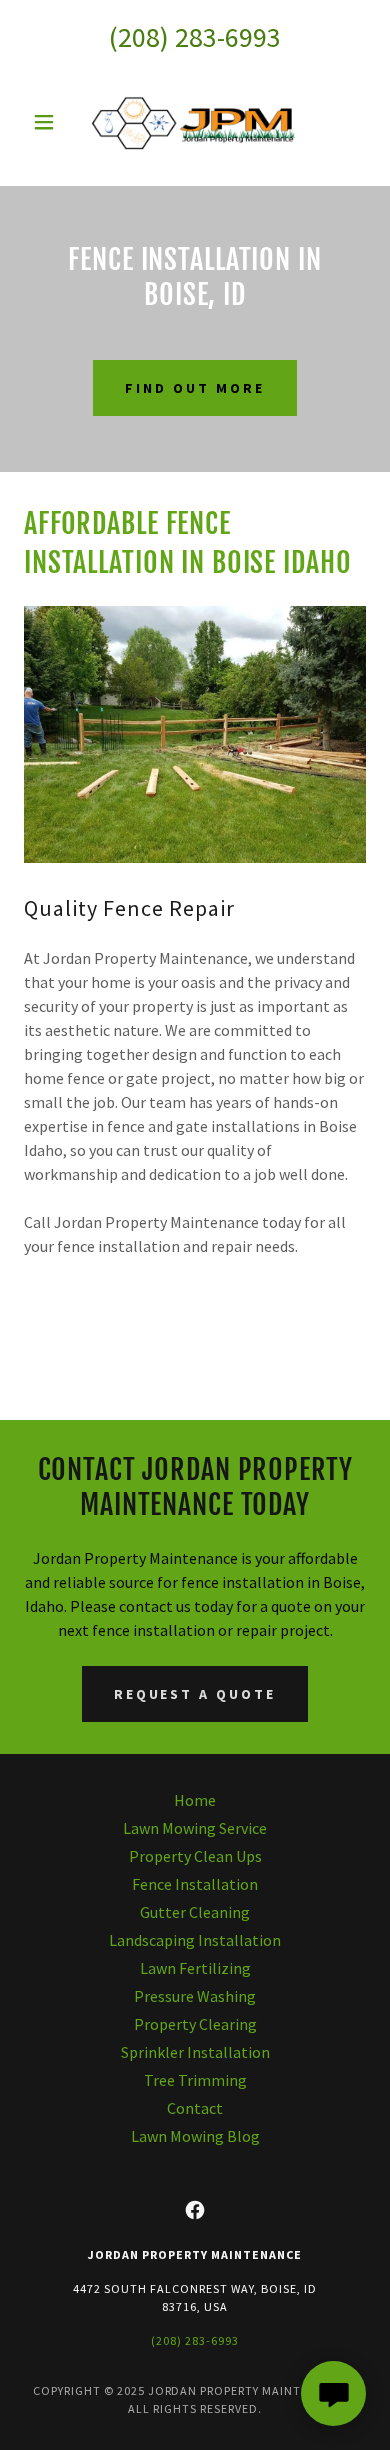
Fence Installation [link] (195, 1884)
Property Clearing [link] (195, 2024)
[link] (195, 122)
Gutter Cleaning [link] (195, 1912)
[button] (49, 122)
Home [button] (195, 1800)
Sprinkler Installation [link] (195, 2052)
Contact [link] (195, 2108)
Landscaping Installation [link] (195, 1940)
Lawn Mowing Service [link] (195, 1828)
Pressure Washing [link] (195, 1996)
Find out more (195, 388)
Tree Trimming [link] (195, 2080)
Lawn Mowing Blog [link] (195, 2136)
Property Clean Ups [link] (195, 1856)
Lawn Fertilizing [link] (195, 1968)
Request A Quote (195, 1694)
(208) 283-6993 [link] (195, 37)
